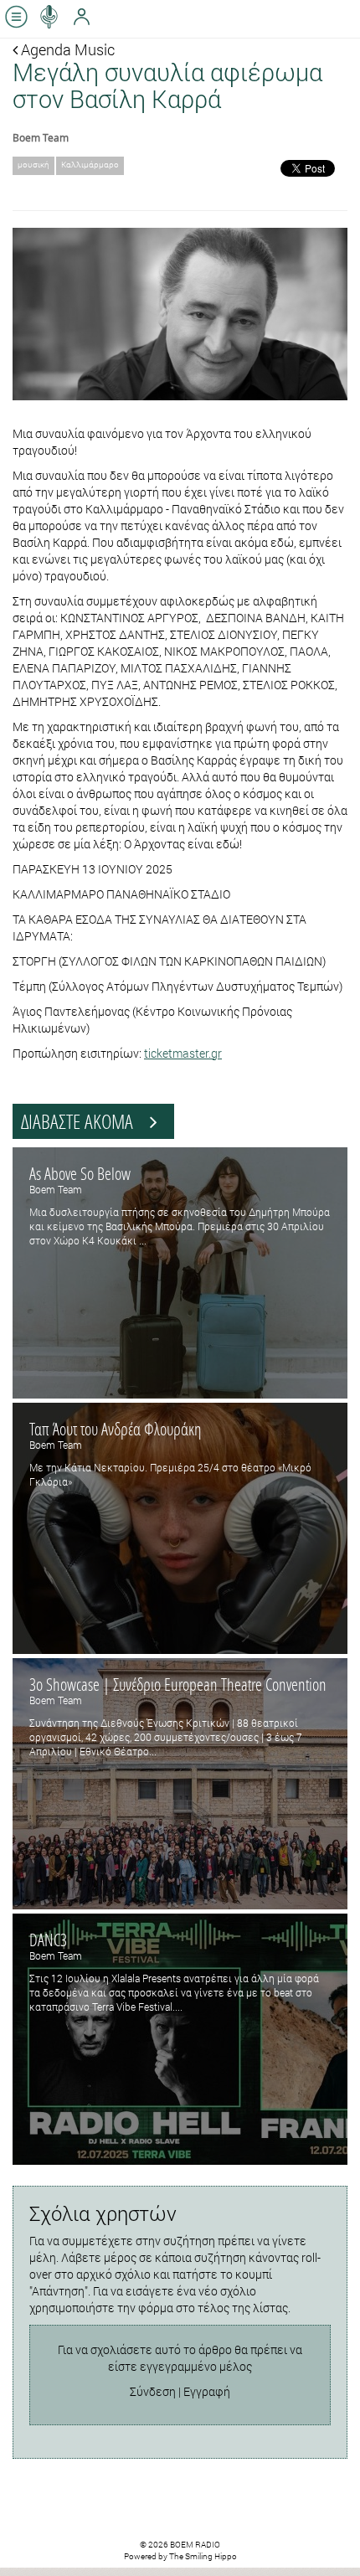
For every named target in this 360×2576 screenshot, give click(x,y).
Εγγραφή (207, 2391)
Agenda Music (66, 49)
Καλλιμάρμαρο (90, 165)
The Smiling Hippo (203, 2556)
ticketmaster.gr (183, 1053)
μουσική (33, 165)
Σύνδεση (153, 2391)
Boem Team (41, 137)
